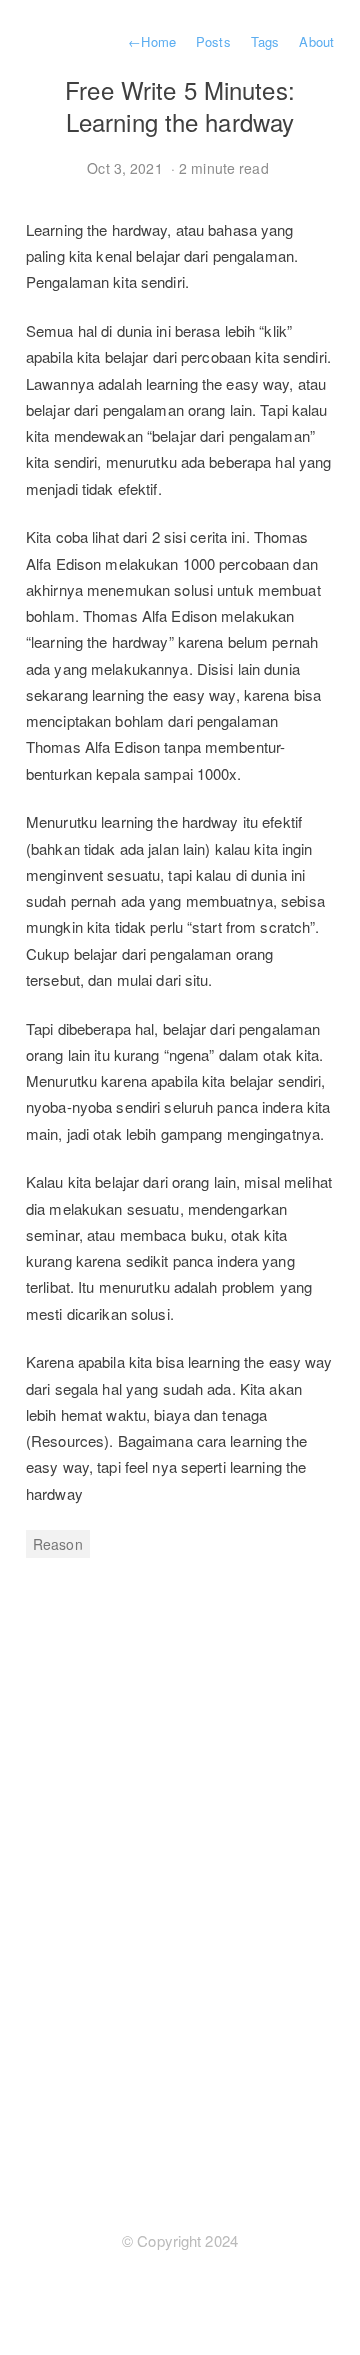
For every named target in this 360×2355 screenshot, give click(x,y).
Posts (213, 41)
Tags (265, 41)
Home (152, 41)
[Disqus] (180, 1871)
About (316, 41)
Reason (58, 1544)
